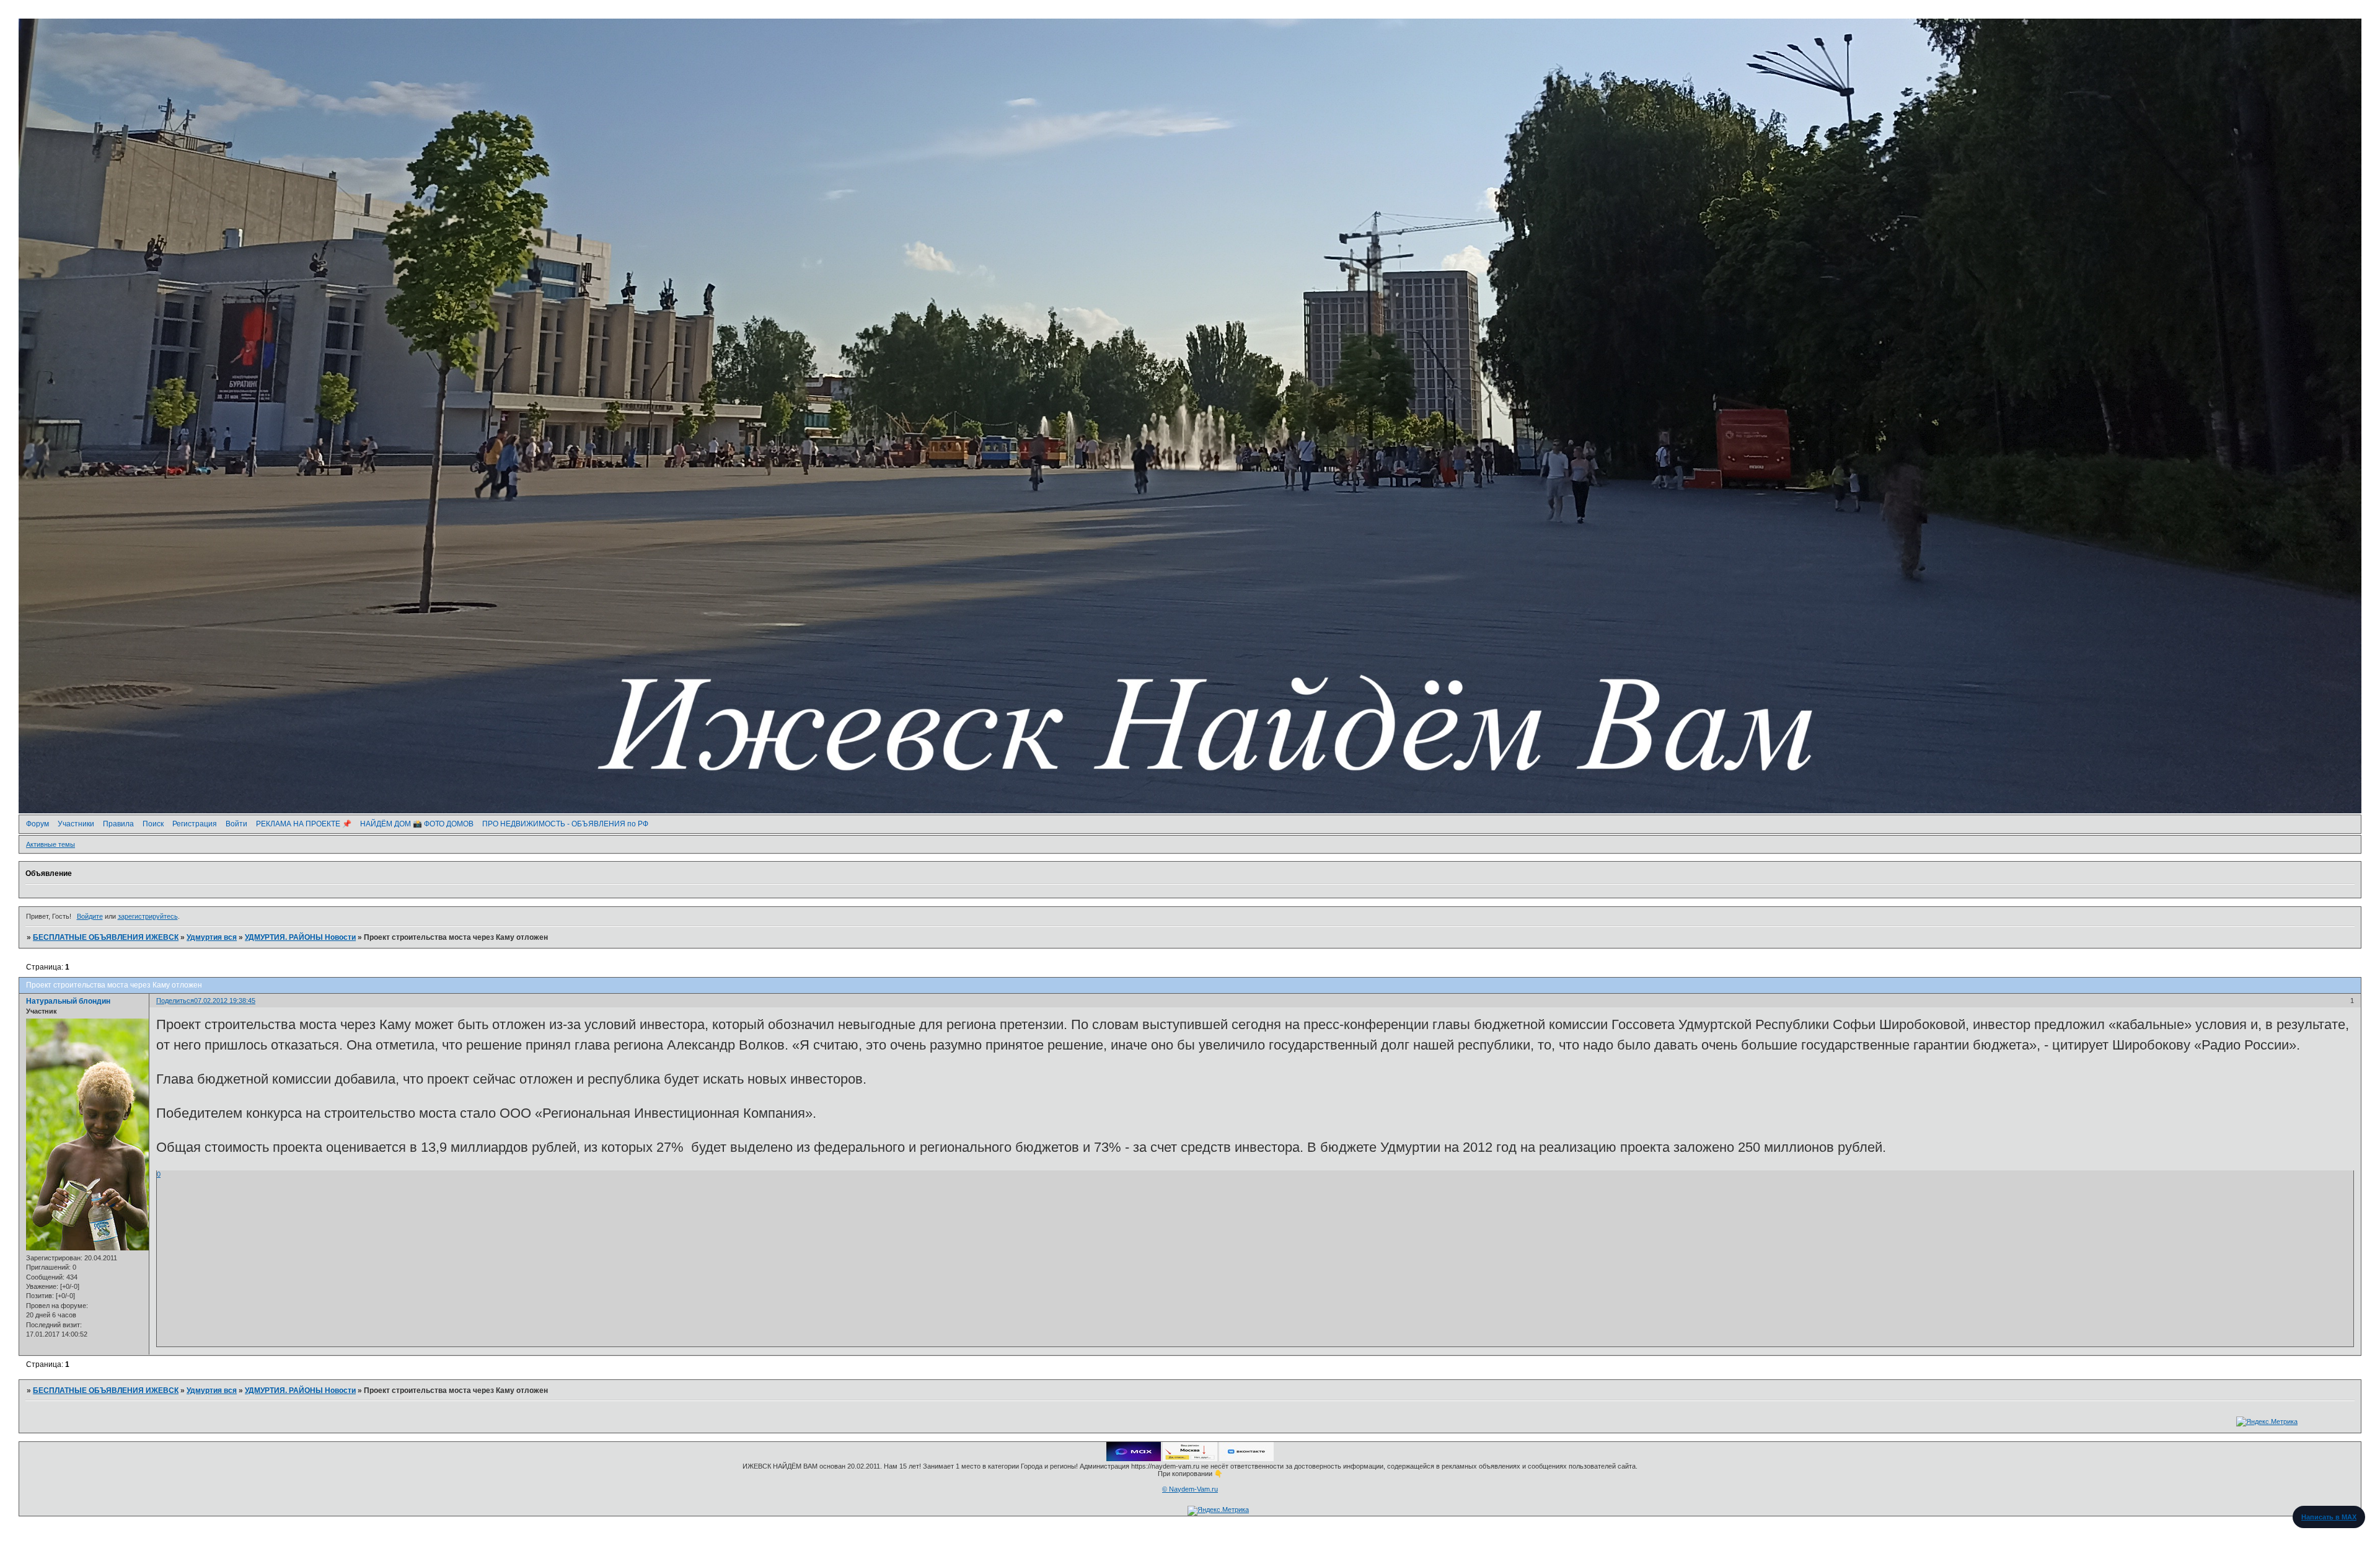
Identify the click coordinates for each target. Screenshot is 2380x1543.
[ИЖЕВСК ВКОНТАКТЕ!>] (1246, 1459)
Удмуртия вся (212, 937)
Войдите (90, 916)
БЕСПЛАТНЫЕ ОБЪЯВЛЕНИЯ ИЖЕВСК (106, 937)
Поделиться (175, 1001)
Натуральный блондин (68, 1001)
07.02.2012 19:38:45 (225, 1001)
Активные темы (51, 844)
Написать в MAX (2329, 1517)
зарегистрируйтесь (148, 916)
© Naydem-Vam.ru (1190, 1489)
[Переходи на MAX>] (1134, 1459)
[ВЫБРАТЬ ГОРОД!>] (1190, 1459)
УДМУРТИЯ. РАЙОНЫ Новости (300, 937)
